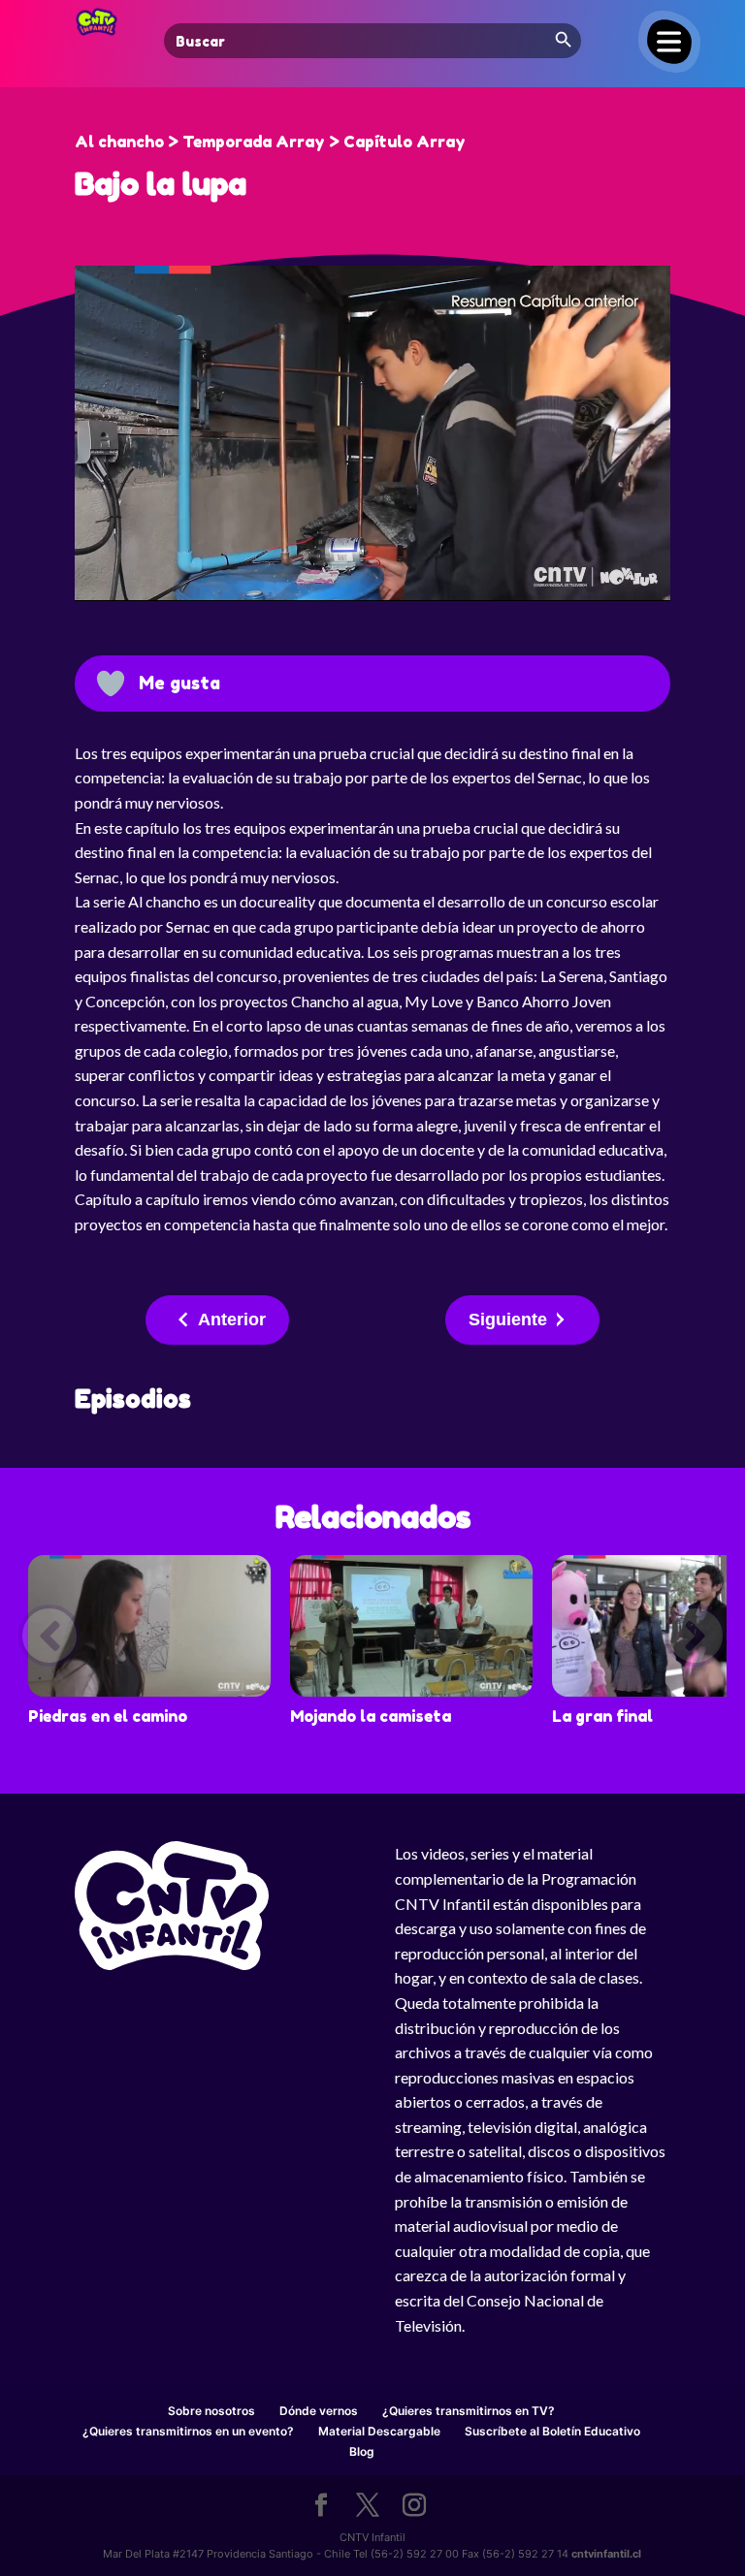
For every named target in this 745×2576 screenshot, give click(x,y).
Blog (362, 2451)
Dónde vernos (319, 2411)
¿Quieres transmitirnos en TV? (469, 2411)
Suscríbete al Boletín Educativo (552, 2431)
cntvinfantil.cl (606, 2554)
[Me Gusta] (111, 684)
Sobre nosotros (211, 2411)
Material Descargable (379, 2431)
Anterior (232, 1320)
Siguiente (508, 1320)
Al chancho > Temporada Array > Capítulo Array (270, 142)
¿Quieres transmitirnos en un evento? (188, 2431)
